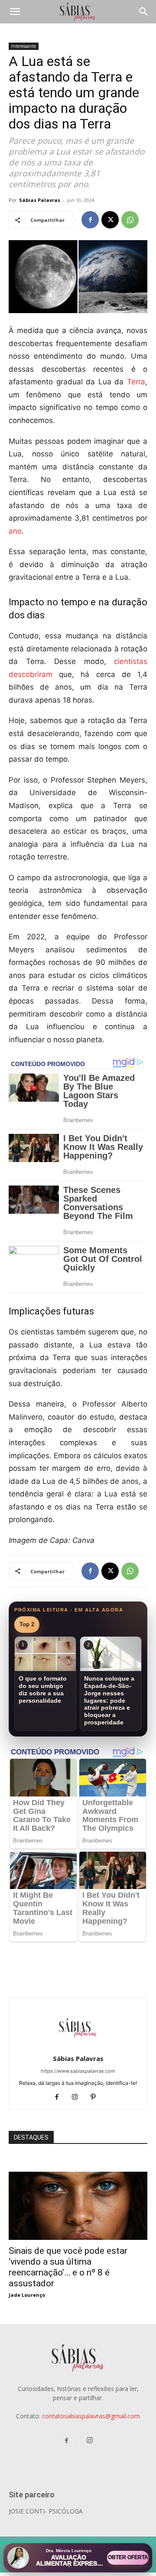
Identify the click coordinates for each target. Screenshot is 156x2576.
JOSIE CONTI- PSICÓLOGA (46, 2511)
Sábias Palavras (40, 200)
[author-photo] (78, 2046)
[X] (110, 220)
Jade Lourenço (27, 2295)
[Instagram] (78, 2097)
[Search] (144, 12)
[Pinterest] (96, 2097)
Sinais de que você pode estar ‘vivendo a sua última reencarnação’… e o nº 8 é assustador (68, 2267)
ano (15, 531)
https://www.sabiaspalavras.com (78, 2071)
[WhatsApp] (130, 220)
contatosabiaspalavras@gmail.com (91, 2416)
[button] (15, 12)
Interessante (24, 46)
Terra (136, 382)
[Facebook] (90, 220)
